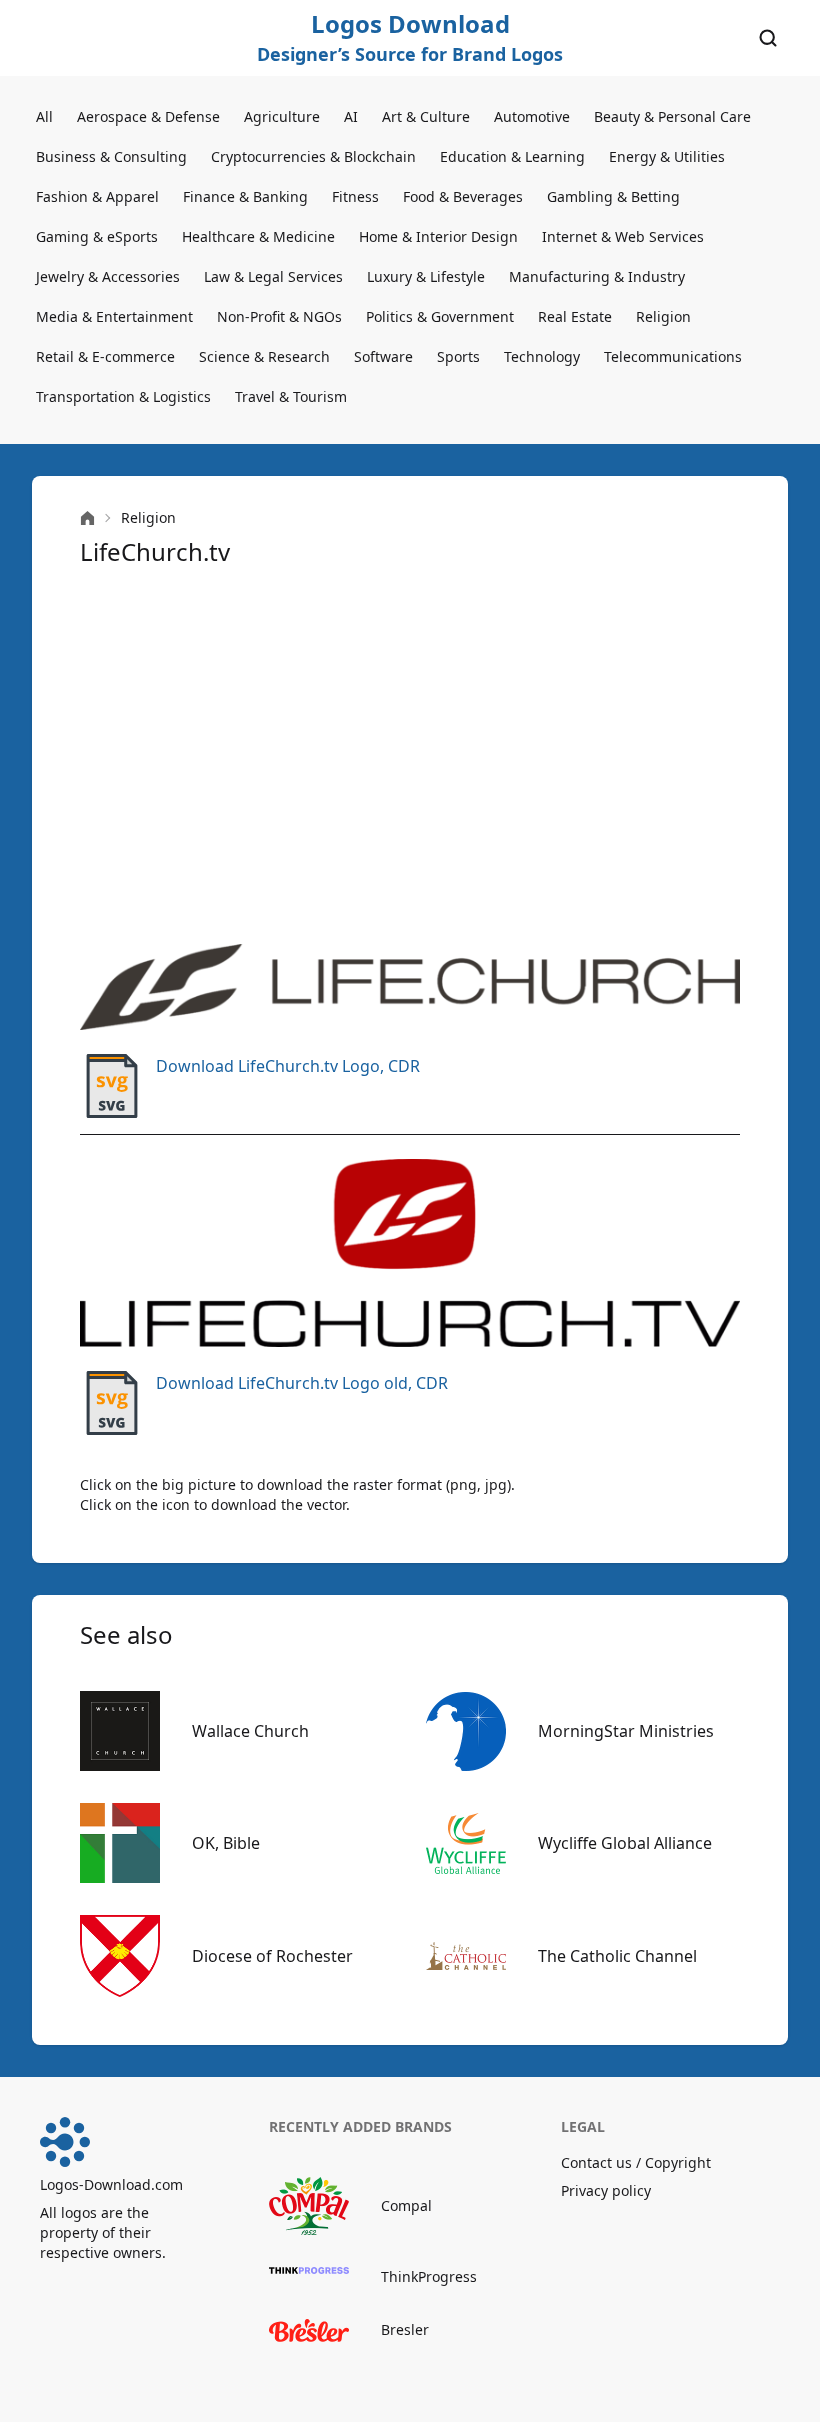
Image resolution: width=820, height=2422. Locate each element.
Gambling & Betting (613, 196)
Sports (458, 356)
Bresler (405, 2329)
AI (351, 116)
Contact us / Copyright (636, 2162)
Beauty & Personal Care (672, 116)
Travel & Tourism (291, 396)
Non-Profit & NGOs (279, 316)
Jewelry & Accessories (108, 276)
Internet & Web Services (623, 236)
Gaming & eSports (97, 236)
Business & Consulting (111, 156)
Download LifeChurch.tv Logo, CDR (288, 1066)
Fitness (355, 196)
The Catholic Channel (617, 1956)
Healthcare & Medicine (258, 236)
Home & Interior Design (438, 236)
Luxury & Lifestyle (426, 276)
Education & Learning (512, 156)
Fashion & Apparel (97, 196)
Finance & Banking (245, 196)
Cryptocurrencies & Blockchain (313, 156)
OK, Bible (226, 1843)
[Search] (768, 38)
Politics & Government (440, 316)
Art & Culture (426, 116)
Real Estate (575, 316)
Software (383, 356)
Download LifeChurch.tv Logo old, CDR (302, 1383)
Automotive (532, 116)
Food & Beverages (463, 196)
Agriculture (282, 116)
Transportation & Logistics (123, 396)
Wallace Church (250, 1731)
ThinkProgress (429, 2276)
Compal (406, 2205)
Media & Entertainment (114, 316)
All (44, 116)
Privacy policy (606, 2190)
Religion (663, 316)
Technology (542, 356)
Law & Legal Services (273, 276)
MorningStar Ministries (626, 1731)
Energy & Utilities (667, 156)
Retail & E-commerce (105, 356)
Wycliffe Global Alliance (625, 1843)
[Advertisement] (410, 756)
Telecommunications (673, 356)
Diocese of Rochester (272, 1956)
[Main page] (87, 518)
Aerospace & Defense (148, 116)
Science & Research (264, 356)
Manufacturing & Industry (597, 276)
